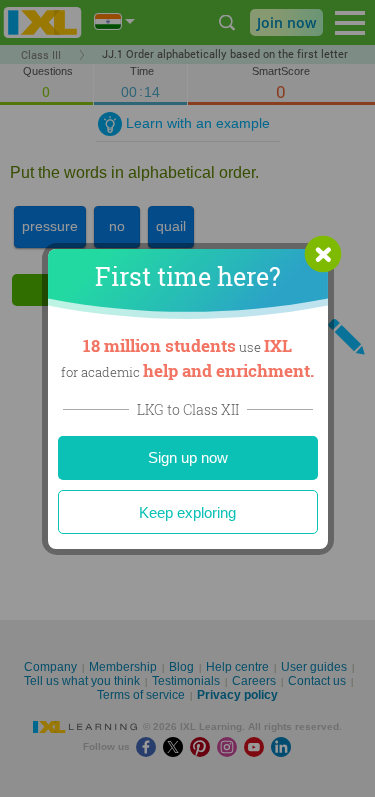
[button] (323, 254)
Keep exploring (187, 512)
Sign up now (188, 457)
